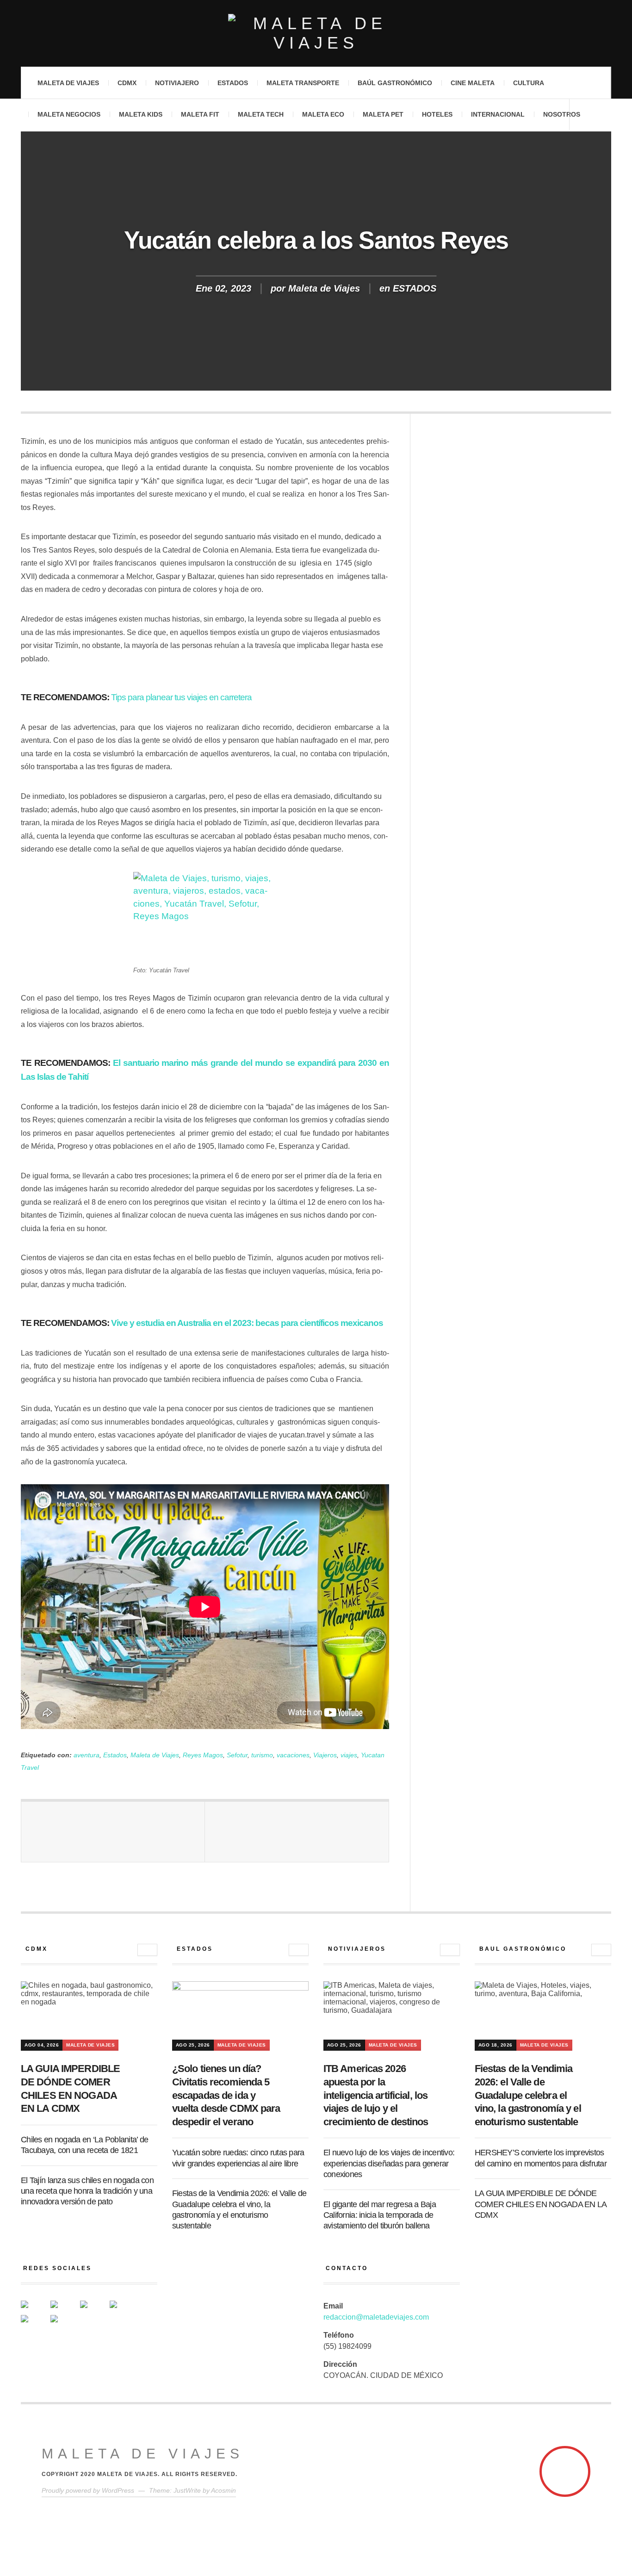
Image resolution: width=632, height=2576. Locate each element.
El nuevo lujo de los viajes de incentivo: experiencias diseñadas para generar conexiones (389, 2163)
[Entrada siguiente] (297, 1832)
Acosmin (223, 2490)
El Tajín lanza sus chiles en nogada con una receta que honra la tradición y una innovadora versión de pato (87, 2191)
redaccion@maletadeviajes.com (376, 2317)
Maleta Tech (261, 114)
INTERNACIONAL (498, 114)
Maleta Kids (141, 114)
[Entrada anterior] (113, 1832)
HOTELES (437, 114)
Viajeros (325, 1755)
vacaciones (293, 1755)
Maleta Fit (200, 114)
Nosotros (562, 114)
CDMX (127, 83)
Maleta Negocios (69, 114)
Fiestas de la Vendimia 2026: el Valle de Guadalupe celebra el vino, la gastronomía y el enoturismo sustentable (528, 2095)
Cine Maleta (473, 83)
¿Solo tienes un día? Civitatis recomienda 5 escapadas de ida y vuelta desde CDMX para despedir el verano (226, 2095)
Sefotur (237, 1755)
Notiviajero (177, 83)
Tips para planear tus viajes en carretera (181, 697)
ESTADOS (415, 289)
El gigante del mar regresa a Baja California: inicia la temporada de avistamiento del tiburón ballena (380, 2215)
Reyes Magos (203, 1755)
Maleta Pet (383, 114)
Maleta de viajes (68, 83)
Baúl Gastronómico (395, 83)
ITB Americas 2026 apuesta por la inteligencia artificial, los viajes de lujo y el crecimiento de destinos (376, 2095)
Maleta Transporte (303, 83)
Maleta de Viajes (324, 289)
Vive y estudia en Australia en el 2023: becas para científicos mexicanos (247, 1323)
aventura (87, 1755)
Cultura (529, 83)
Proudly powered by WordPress (88, 2490)
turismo (262, 1755)
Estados (233, 83)
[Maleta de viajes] (316, 33)
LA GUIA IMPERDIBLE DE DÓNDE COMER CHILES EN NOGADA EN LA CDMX (541, 2204)
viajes (349, 1755)
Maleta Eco (323, 114)
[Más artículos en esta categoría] (147, 1950)
